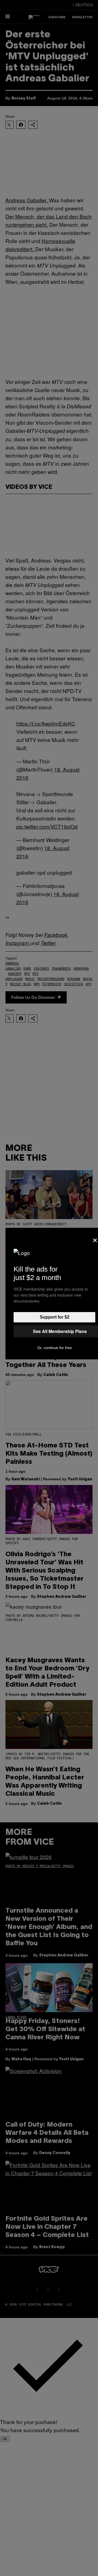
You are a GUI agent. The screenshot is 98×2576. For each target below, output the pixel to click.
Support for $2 (55, 1317)
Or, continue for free (55, 1348)
